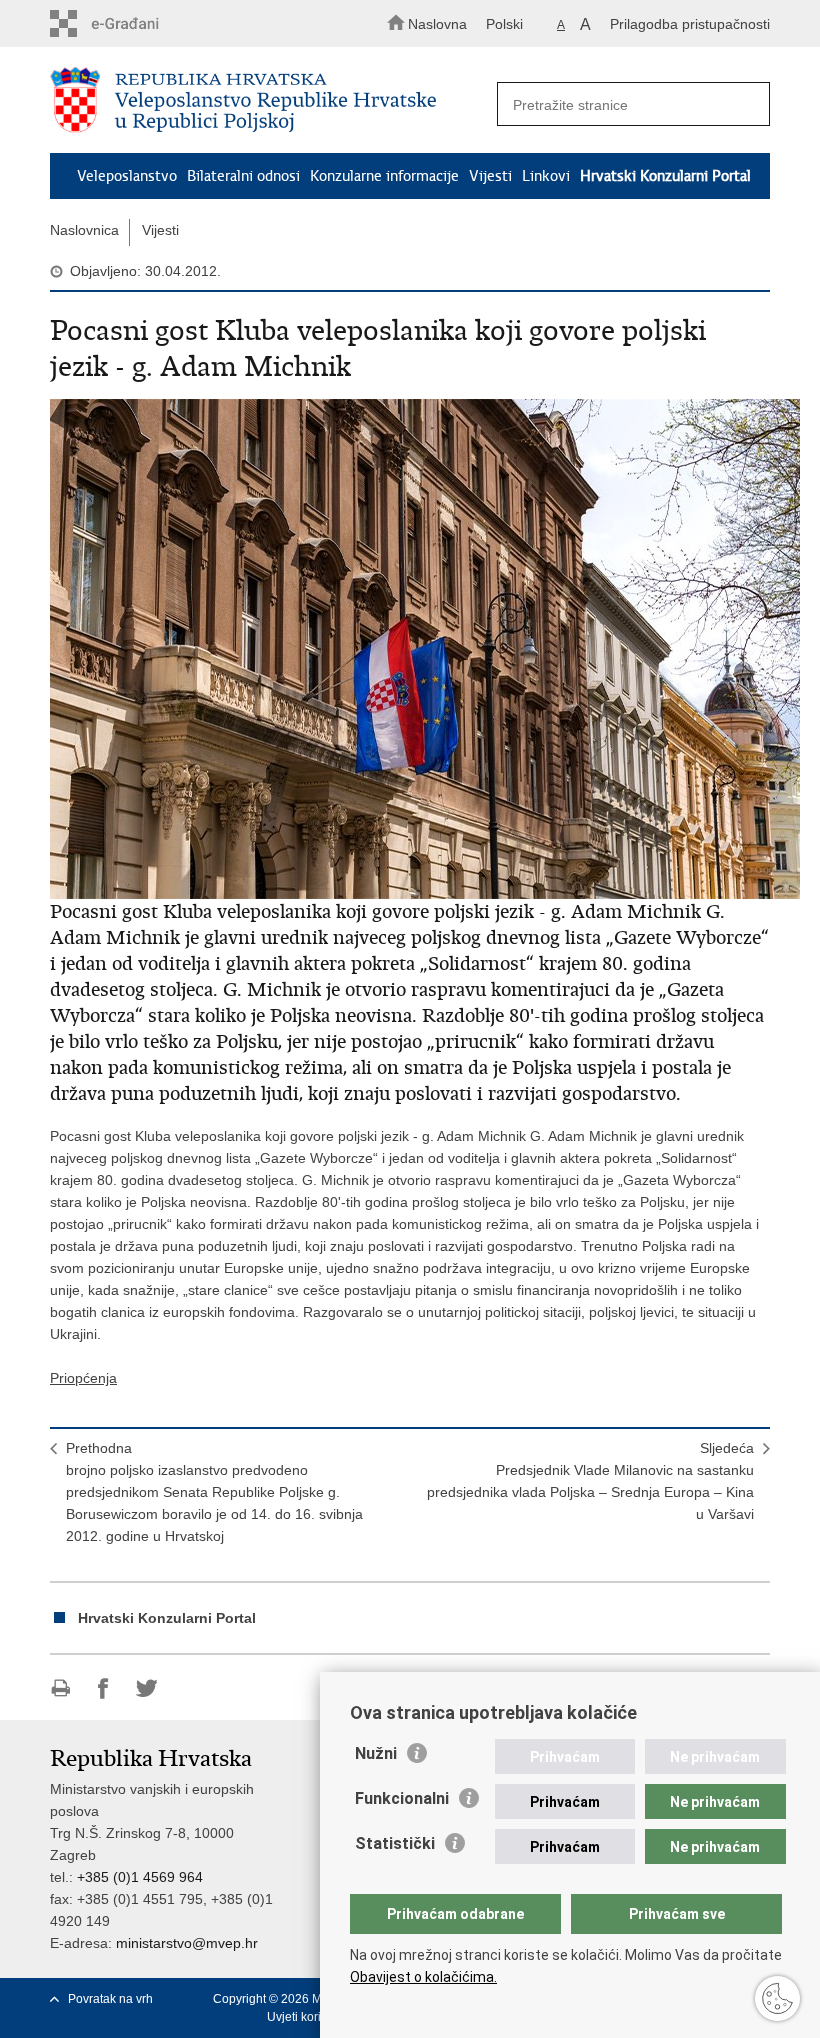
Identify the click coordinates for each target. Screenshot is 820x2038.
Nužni (376, 1753)
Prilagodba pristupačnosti (690, 24)
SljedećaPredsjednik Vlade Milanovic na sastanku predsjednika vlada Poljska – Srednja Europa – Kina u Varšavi (590, 1481)
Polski (504, 24)
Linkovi (546, 176)
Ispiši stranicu (60, 1688)
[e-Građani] (135, 23)
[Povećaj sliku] (410, 649)
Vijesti (490, 176)
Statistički (395, 1843)
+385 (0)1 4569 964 (140, 1877)
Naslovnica (84, 230)
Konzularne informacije (384, 176)
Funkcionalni (402, 1798)
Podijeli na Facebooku (103, 1688)
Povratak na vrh (110, 1999)
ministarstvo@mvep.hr (187, 1943)
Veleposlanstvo (127, 176)
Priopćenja (83, 1378)
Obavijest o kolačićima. (423, 1977)
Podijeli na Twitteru (146, 1688)
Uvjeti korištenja (310, 2017)
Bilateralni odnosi (243, 176)
